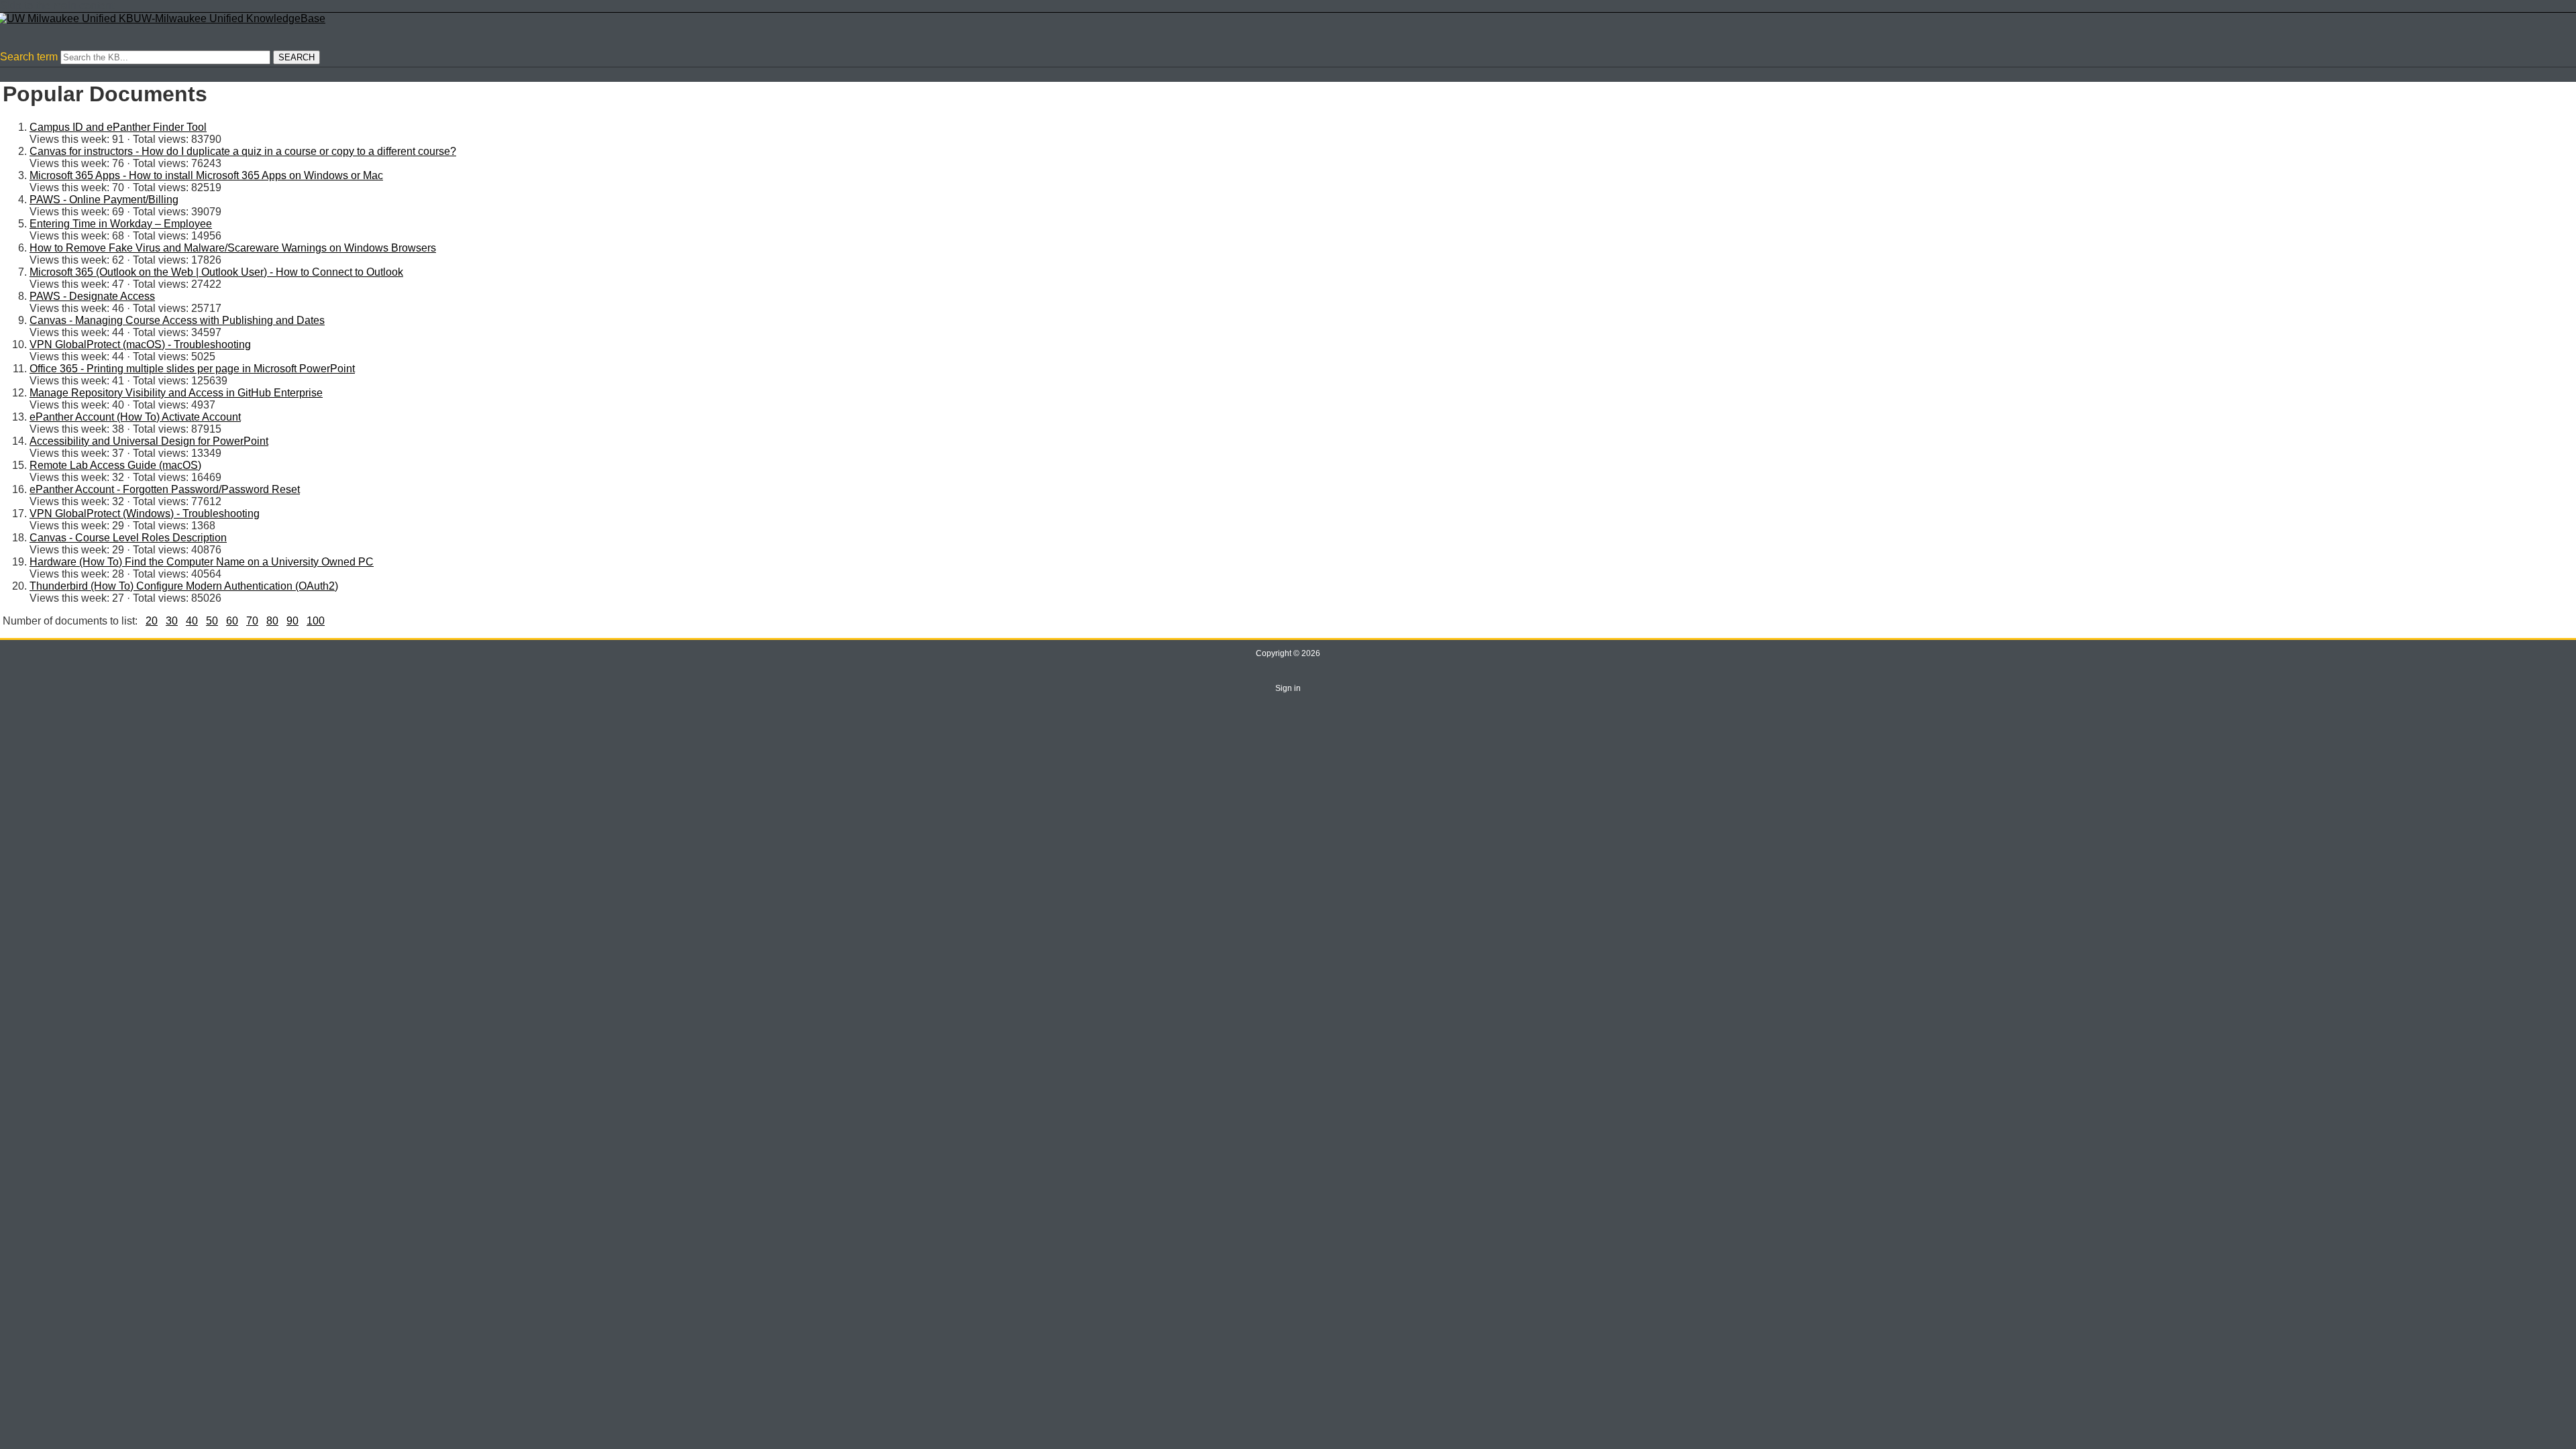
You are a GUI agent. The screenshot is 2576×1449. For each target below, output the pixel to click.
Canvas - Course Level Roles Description (128, 538)
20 (152, 621)
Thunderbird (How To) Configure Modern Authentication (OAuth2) (184, 586)
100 (316, 621)
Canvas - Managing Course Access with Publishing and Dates (177, 320)
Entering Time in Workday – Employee (121, 224)
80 (272, 621)
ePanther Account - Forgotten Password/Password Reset (165, 489)
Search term (29, 57)
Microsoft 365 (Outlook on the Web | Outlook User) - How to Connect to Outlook (216, 272)
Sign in (1288, 688)
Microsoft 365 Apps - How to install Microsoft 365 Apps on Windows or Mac (206, 175)
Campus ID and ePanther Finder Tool (118, 127)
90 (292, 621)
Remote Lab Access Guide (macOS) (115, 465)
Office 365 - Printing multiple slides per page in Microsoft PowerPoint (192, 369)
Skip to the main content (57, 6)
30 (172, 621)
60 (232, 621)
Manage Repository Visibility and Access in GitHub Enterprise (176, 393)
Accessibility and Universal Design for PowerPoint (149, 441)
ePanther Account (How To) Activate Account (135, 417)
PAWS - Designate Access (92, 296)
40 (192, 621)
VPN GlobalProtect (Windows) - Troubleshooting (145, 514)
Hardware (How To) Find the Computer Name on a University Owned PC (202, 562)
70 (252, 621)
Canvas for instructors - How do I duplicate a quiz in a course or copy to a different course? (243, 151)
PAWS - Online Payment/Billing (104, 200)
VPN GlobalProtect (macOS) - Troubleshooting (140, 344)
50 (212, 621)
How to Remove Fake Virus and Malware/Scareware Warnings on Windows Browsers (233, 248)
